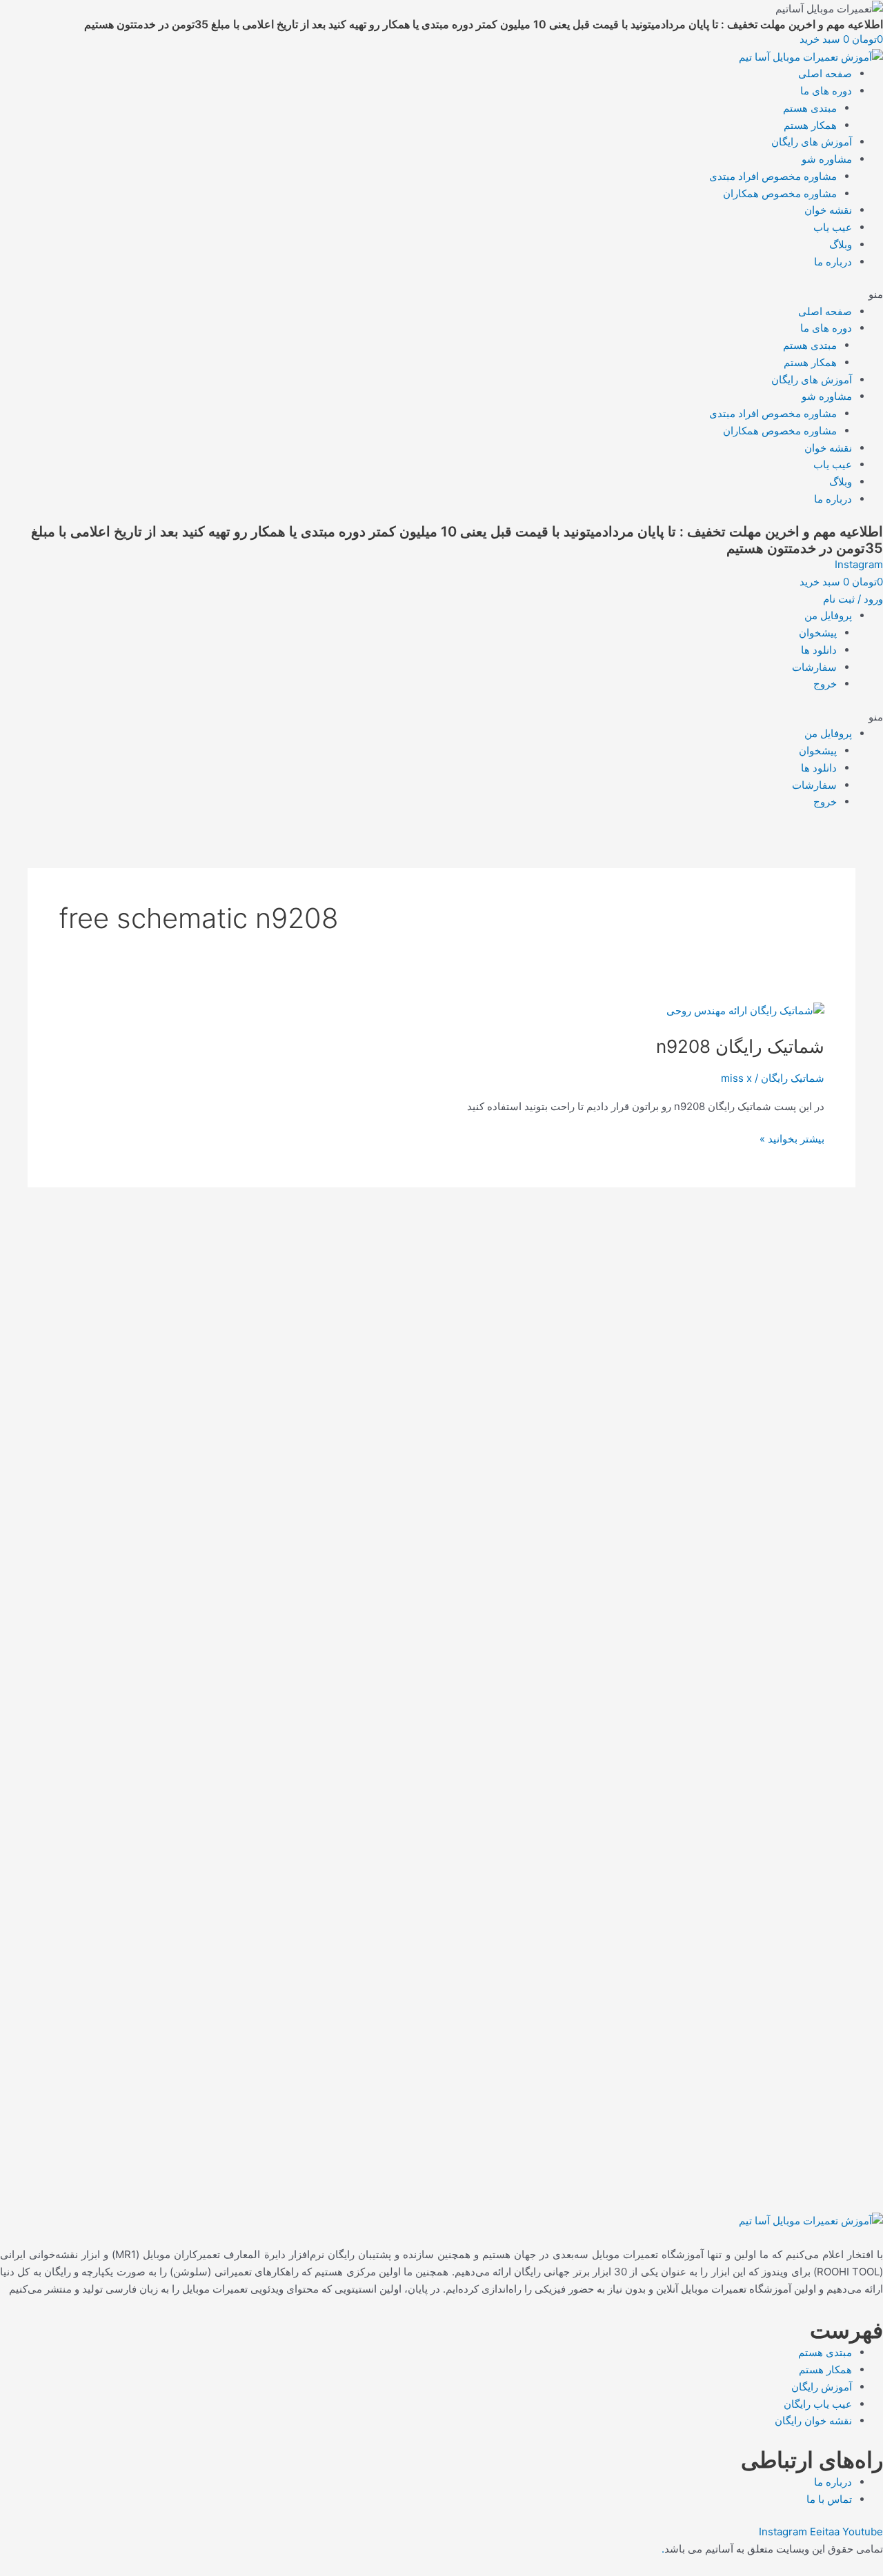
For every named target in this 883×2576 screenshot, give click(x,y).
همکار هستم (810, 125)
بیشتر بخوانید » (792, 1138)
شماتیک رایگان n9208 (740, 1046)
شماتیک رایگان (793, 1078)
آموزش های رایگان (812, 142)
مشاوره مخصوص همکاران (780, 193)
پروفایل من (828, 615)
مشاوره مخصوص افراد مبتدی (773, 176)
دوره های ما (826, 91)
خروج (825, 684)
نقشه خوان (828, 210)
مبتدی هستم (810, 108)
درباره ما (833, 262)
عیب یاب (833, 227)
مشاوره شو (827, 159)
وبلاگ (841, 244)
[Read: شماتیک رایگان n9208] (745, 1010)
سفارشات (814, 667)
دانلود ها (819, 650)
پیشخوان (818, 633)
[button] (441, 295)
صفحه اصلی (825, 73)
